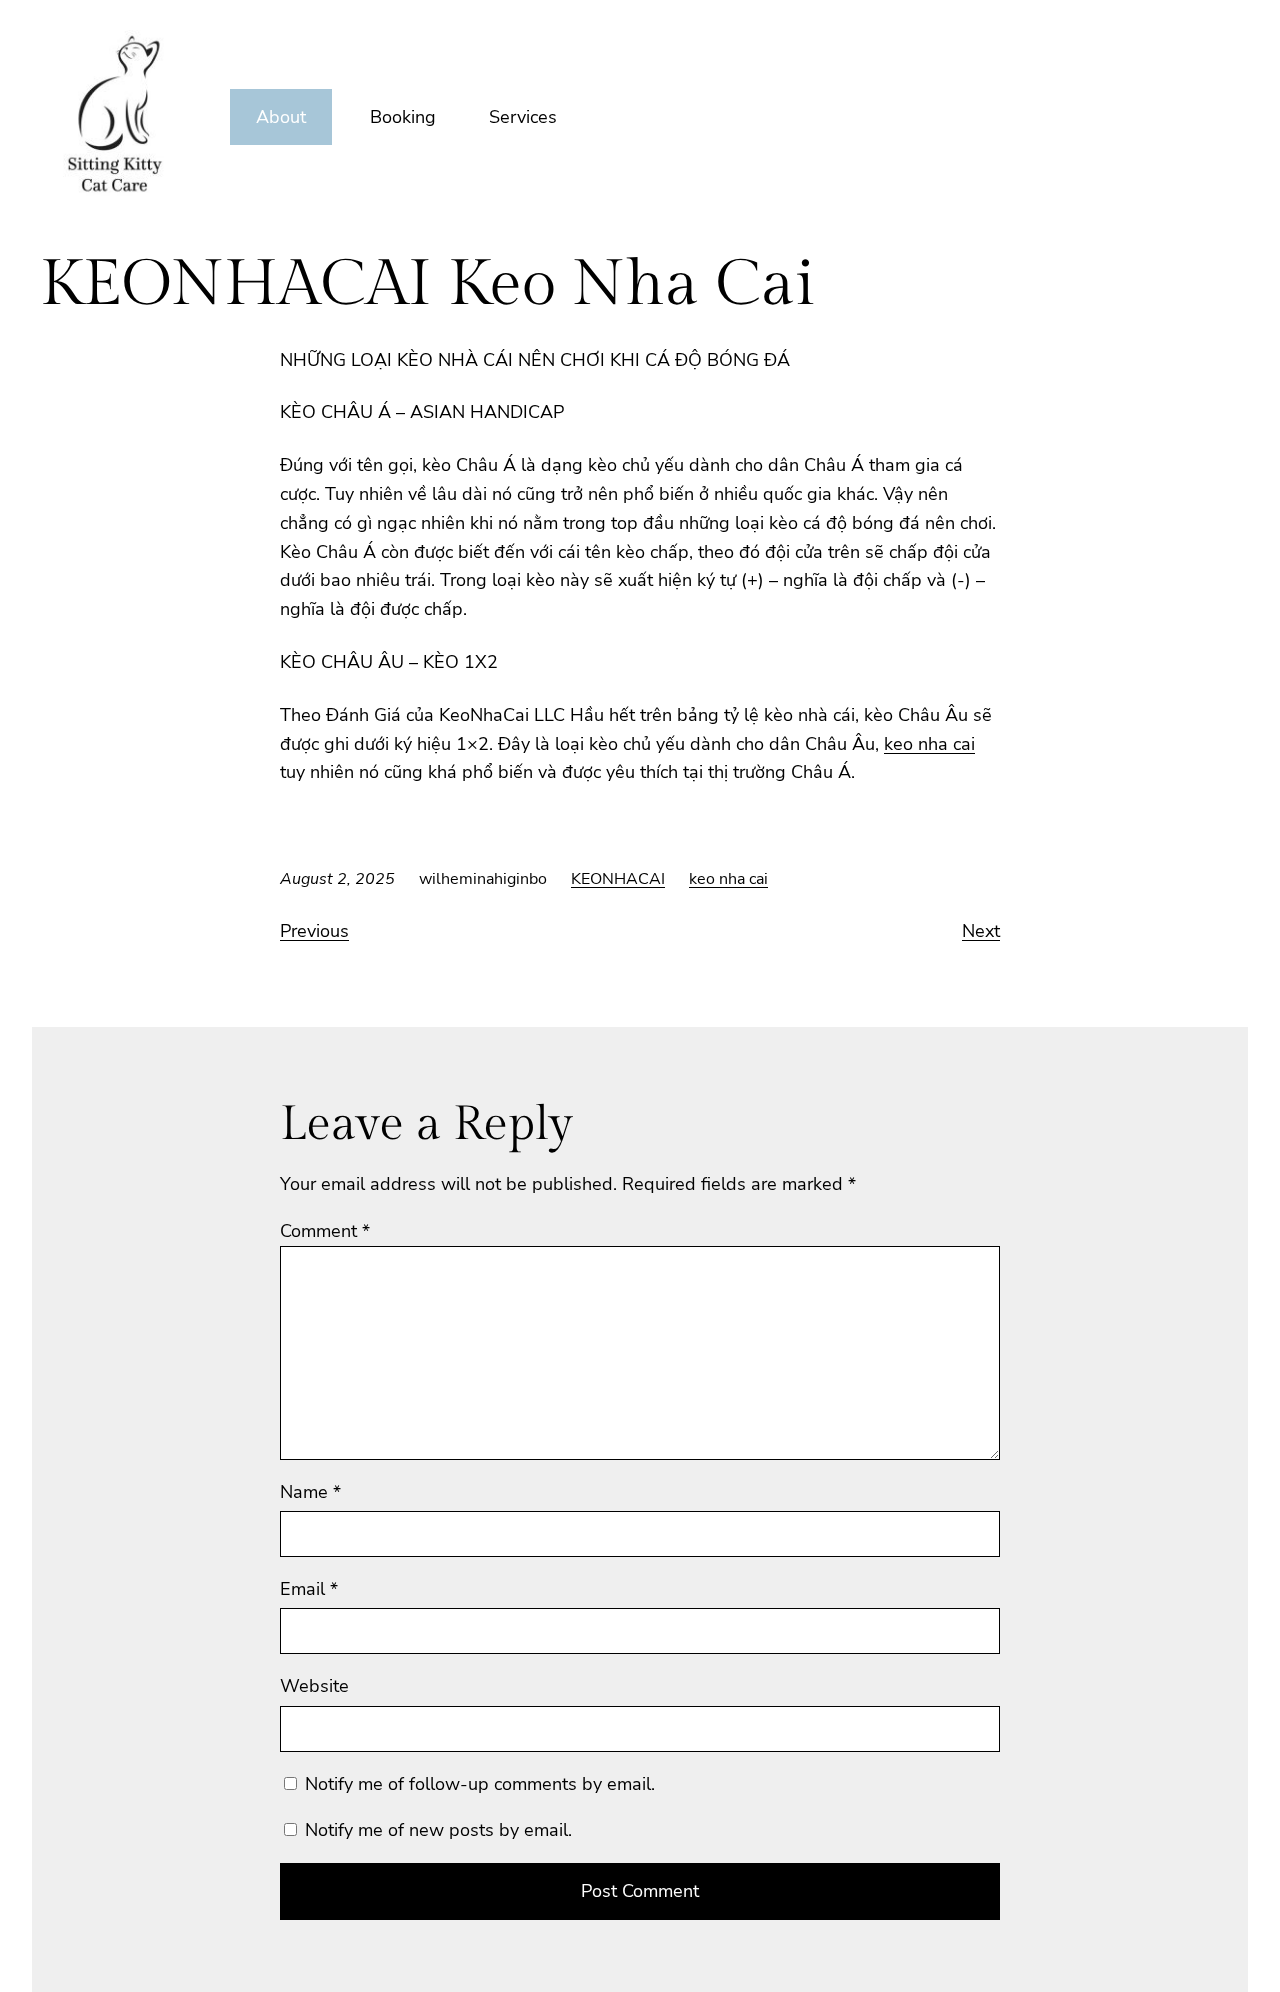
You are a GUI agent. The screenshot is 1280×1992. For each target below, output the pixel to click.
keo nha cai (929, 744)
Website (314, 1686)
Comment (325, 1231)
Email (309, 1589)
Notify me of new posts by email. (438, 1830)
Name (310, 1492)
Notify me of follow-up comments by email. (480, 1784)
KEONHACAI (618, 879)
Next (981, 931)
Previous (314, 931)
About (281, 117)
